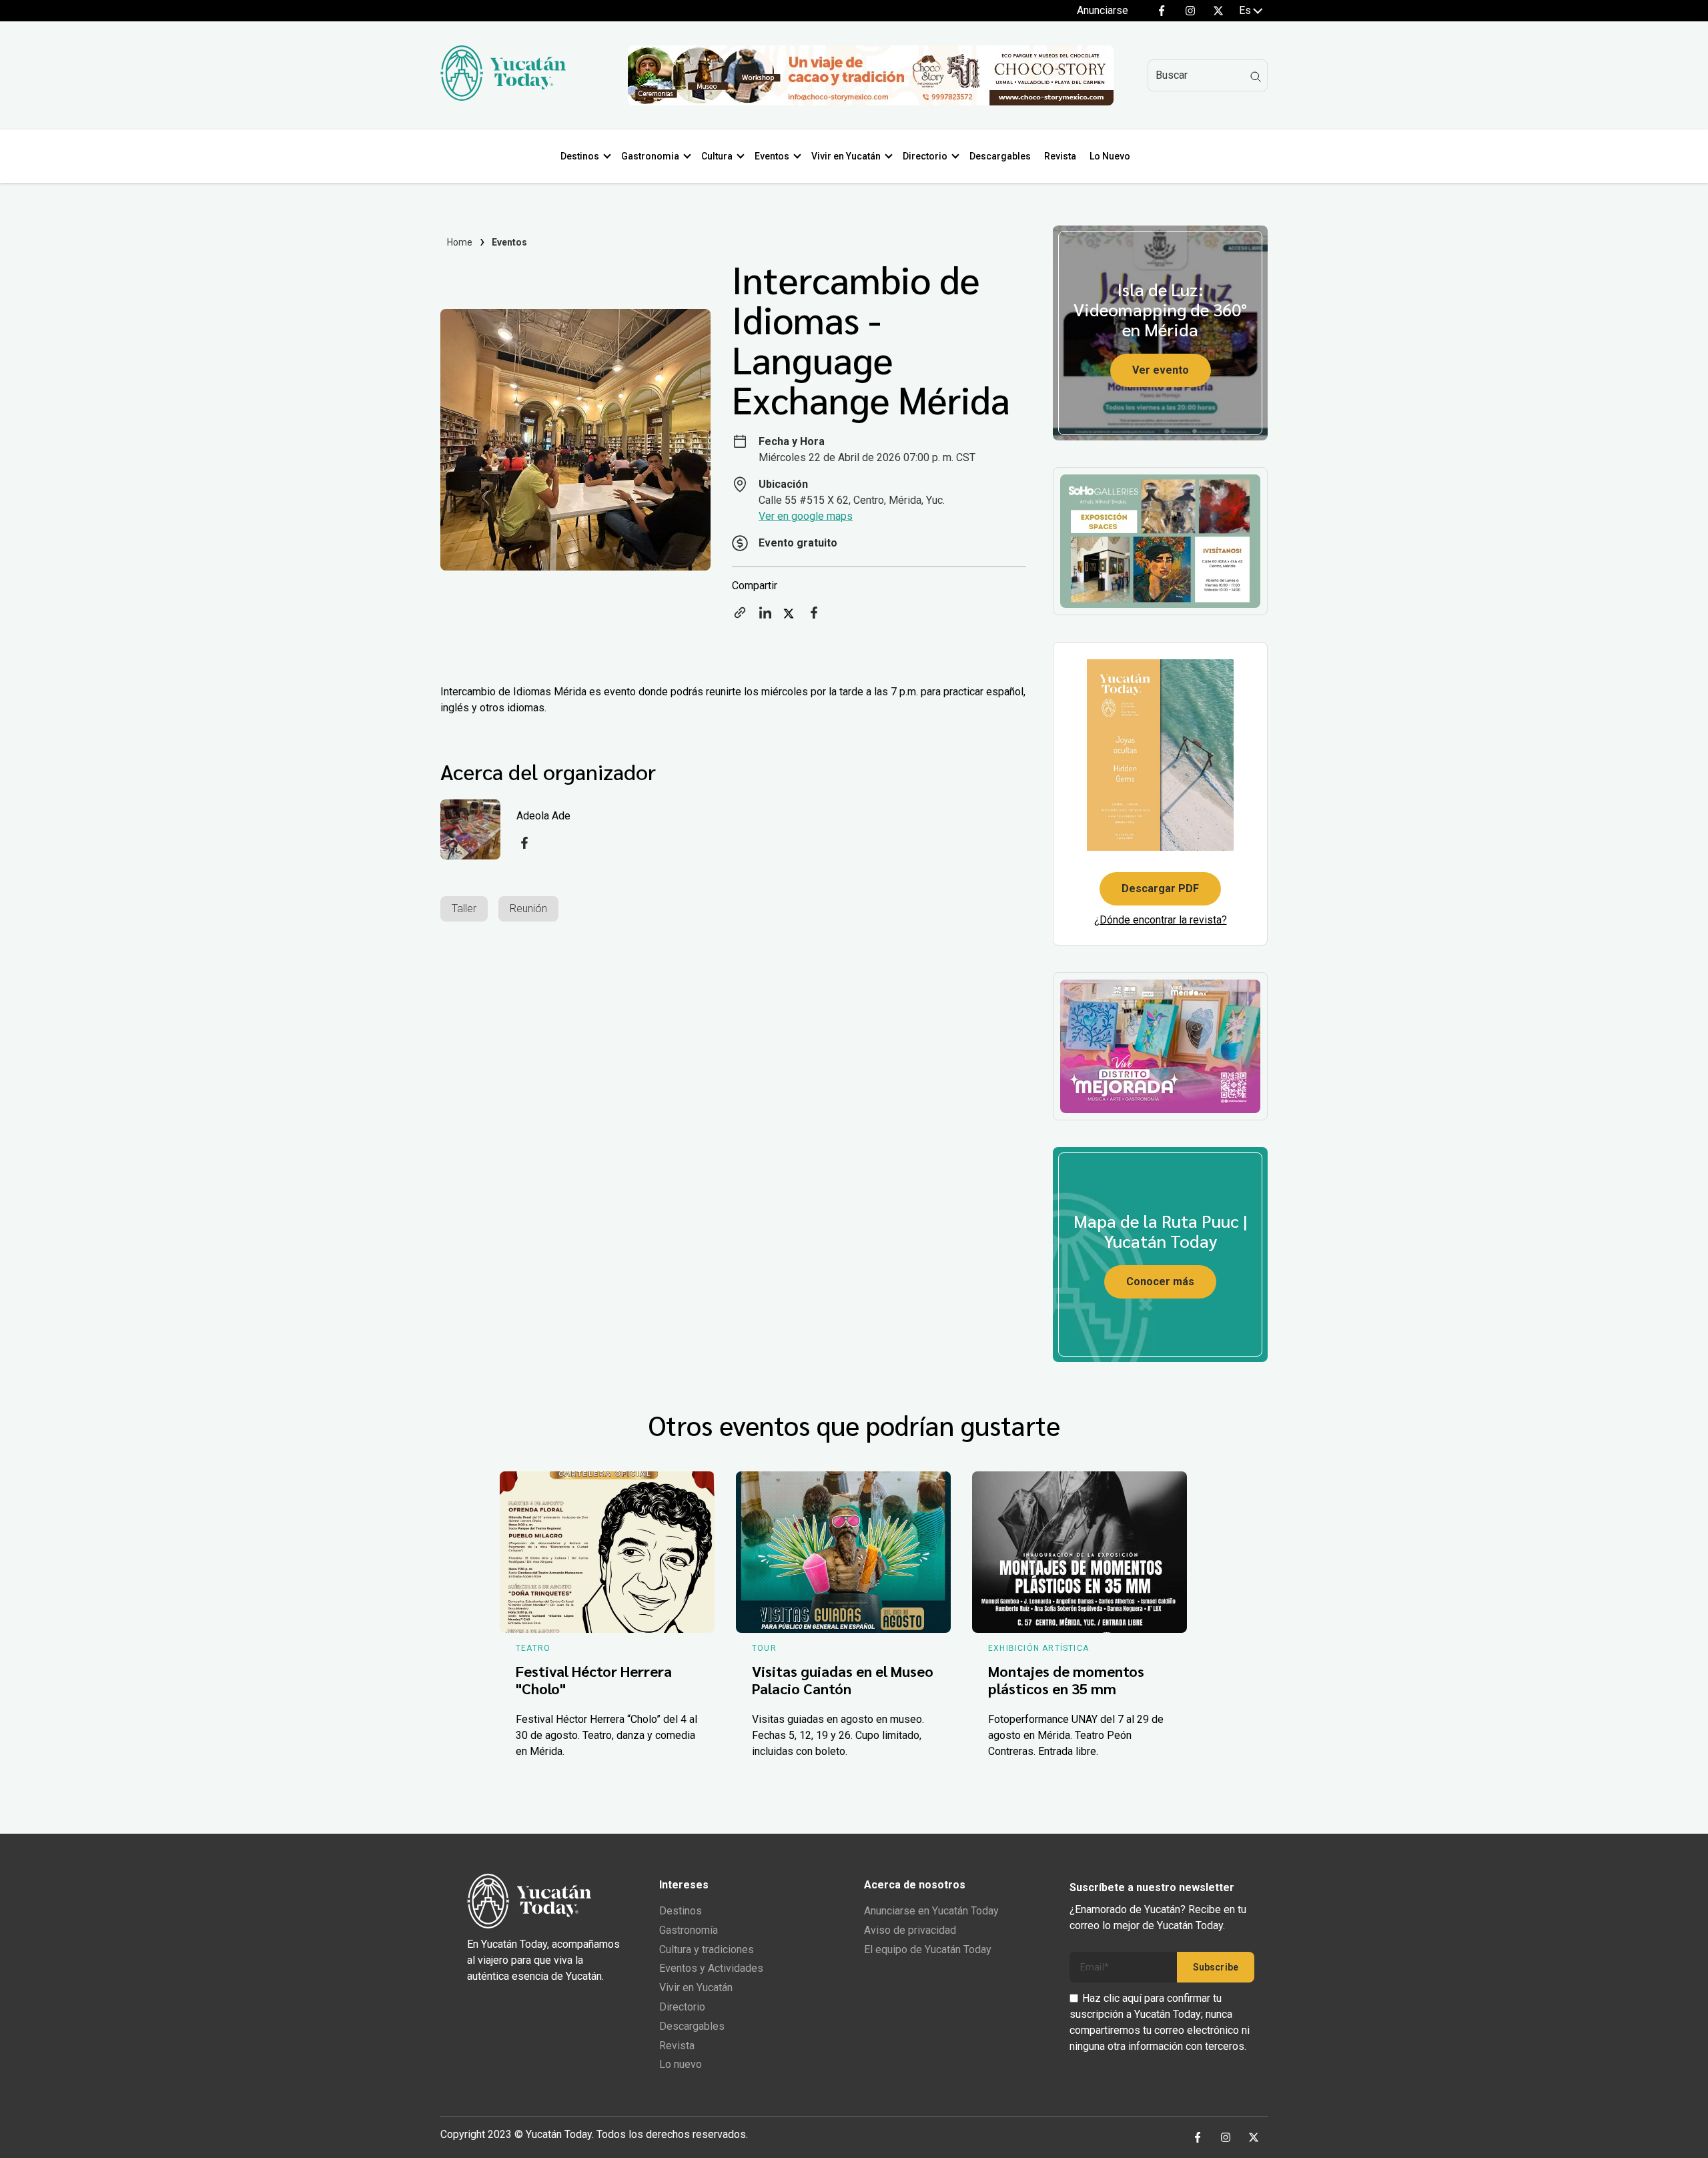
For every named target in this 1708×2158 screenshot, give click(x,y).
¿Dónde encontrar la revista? (1161, 920)
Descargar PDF (1160, 888)
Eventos (772, 156)
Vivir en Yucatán (846, 156)
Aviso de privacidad (910, 1930)
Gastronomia (650, 156)
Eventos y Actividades (711, 1968)
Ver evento (1161, 370)
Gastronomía (689, 1930)
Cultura (717, 156)
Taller (464, 909)
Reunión (528, 909)
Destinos (580, 156)
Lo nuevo (681, 2064)
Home (460, 242)
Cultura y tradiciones (707, 1949)
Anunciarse (1103, 10)
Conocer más (1160, 1282)
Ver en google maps (806, 516)
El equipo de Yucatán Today (928, 1949)
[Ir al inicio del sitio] (503, 97)
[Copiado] (740, 617)
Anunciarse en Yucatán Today (931, 1911)
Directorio (925, 156)
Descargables (1000, 156)
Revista (1060, 156)
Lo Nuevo (1110, 156)
